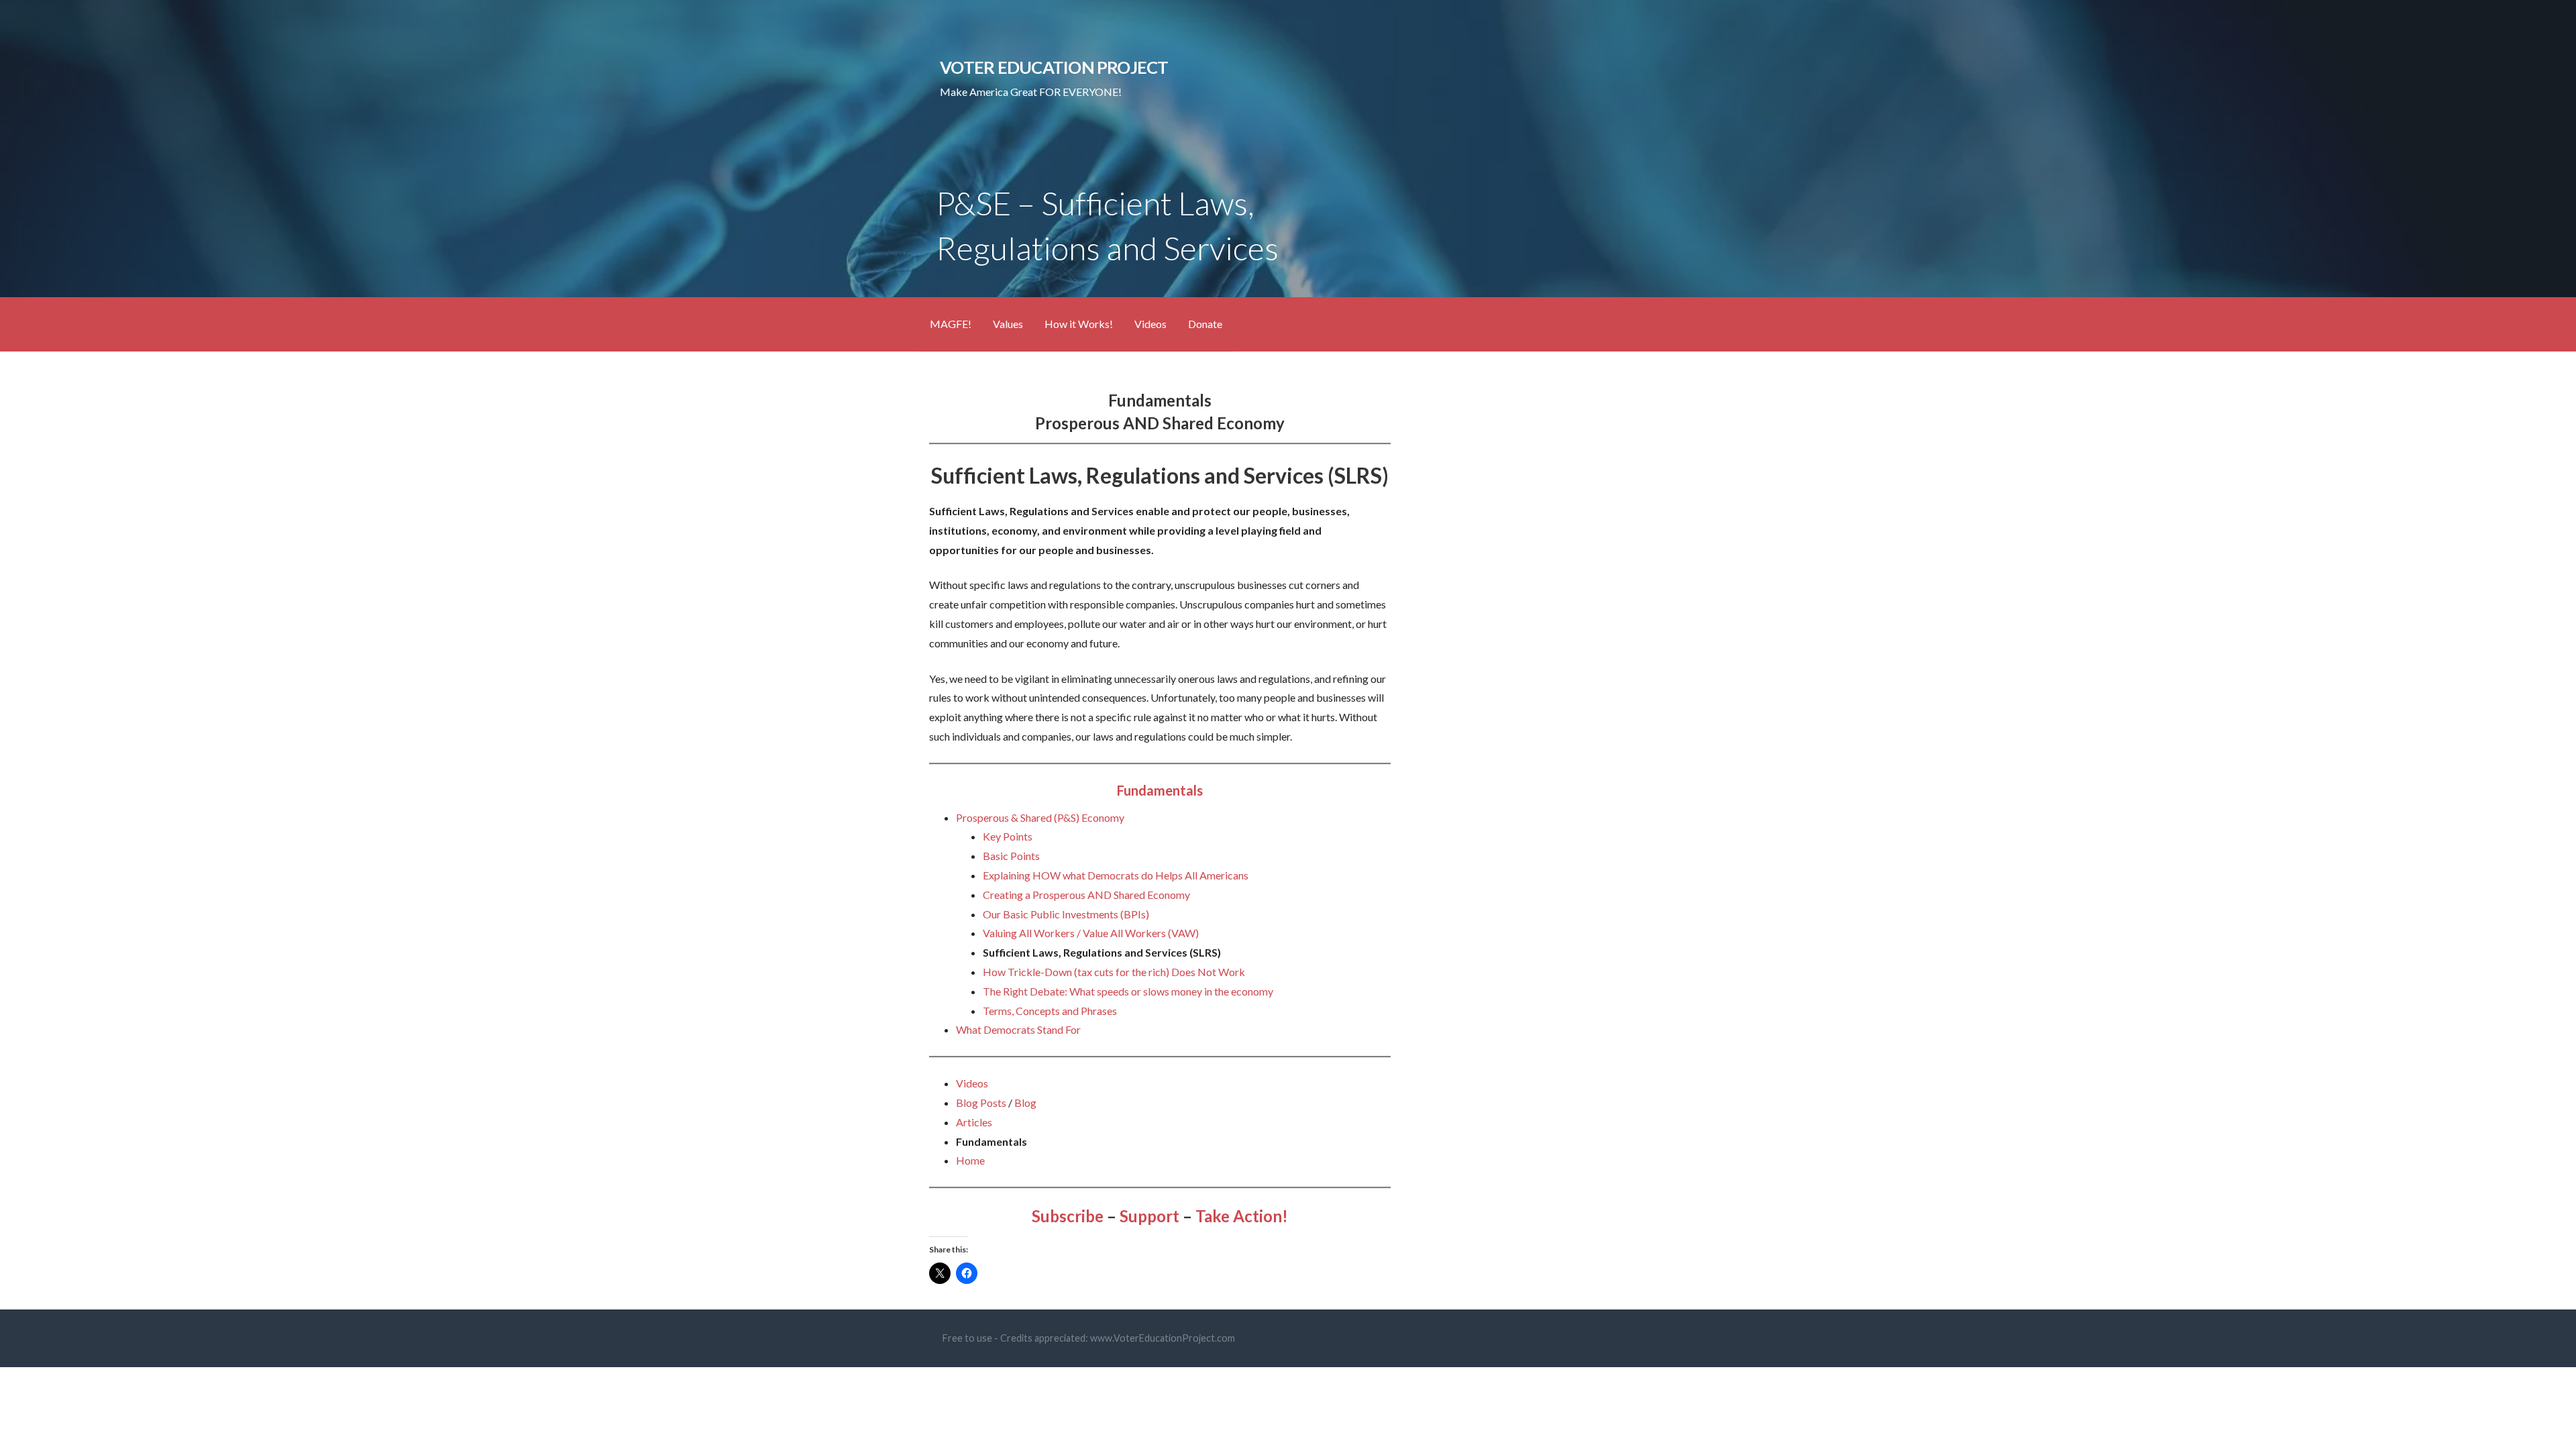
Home (970, 1160)
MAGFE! (951, 324)
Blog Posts (981, 1103)
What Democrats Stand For (1018, 1029)
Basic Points (1011, 856)
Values (1008, 324)
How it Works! (1079, 324)
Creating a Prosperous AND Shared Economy (1086, 895)
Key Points (1008, 836)
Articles (974, 1122)
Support (1149, 1216)
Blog (1025, 1103)
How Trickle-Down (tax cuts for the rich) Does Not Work (1114, 972)
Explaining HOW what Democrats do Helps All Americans (1116, 875)
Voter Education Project (1054, 67)
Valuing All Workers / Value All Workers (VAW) (1091, 933)
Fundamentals (1160, 790)
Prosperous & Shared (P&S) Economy (1040, 817)
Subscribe (1068, 1216)
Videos (1150, 324)
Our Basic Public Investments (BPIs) (1066, 914)
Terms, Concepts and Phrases (1050, 1011)
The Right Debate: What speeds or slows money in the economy (1128, 991)
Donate (1205, 324)
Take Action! (1242, 1216)
